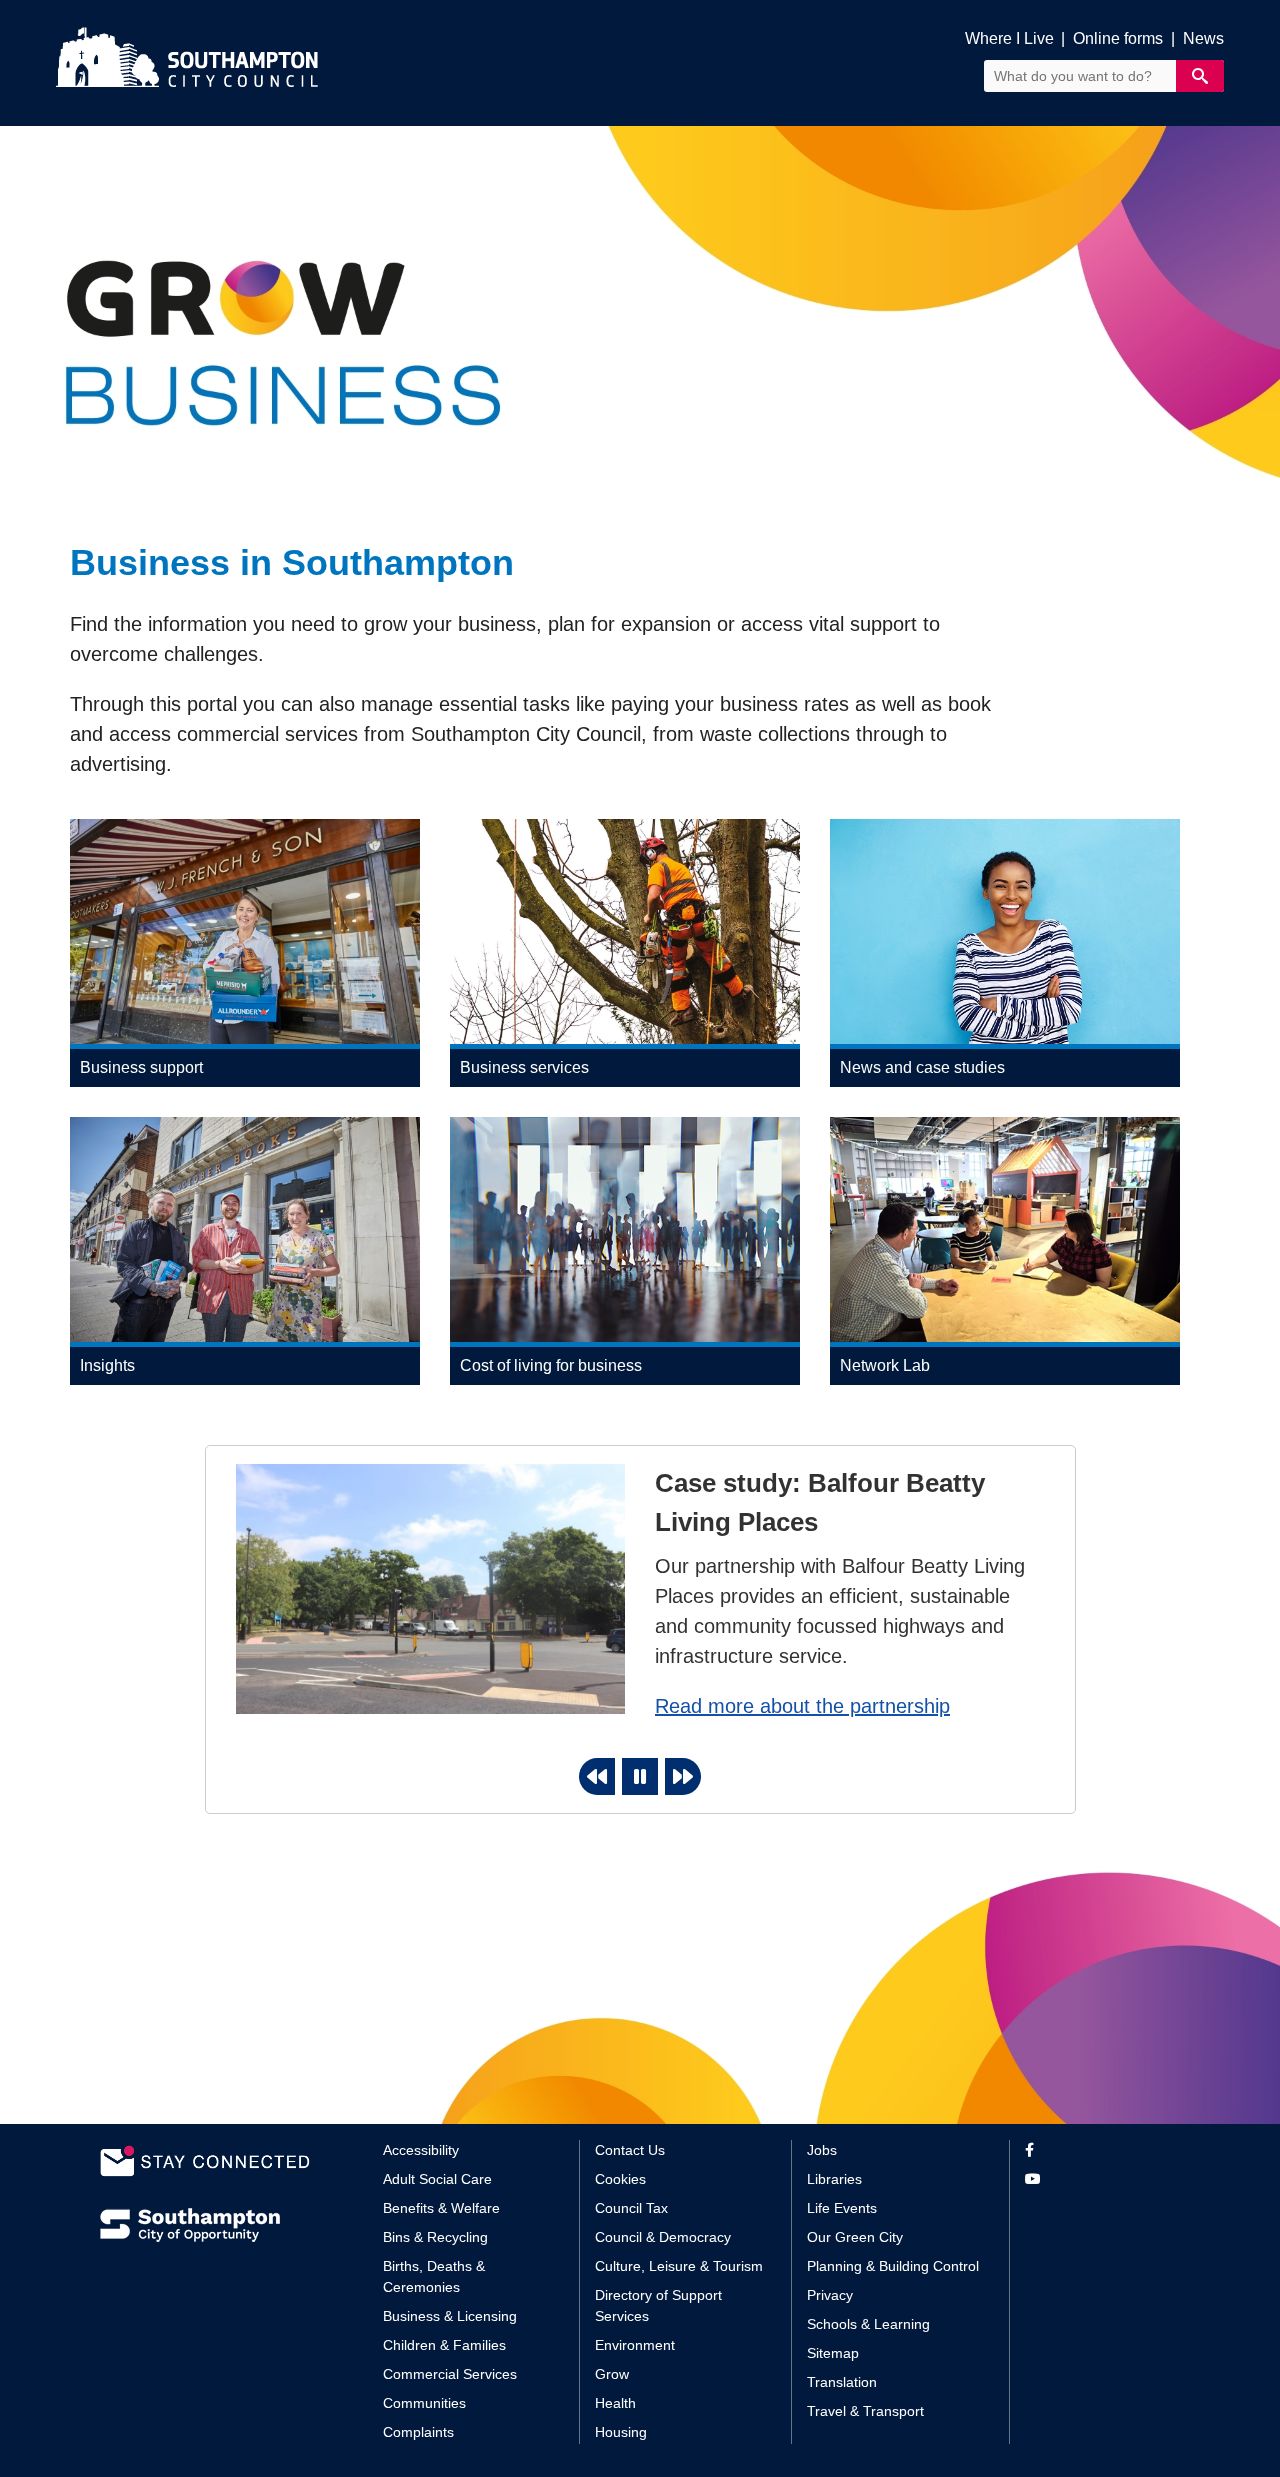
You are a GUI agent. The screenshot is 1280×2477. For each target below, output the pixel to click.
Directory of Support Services (658, 2305)
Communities (424, 2403)
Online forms (1118, 38)
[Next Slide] (683, 1776)
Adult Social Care (437, 2179)
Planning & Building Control (893, 2266)
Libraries (834, 2179)
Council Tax (631, 2208)
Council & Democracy (663, 2237)
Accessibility (421, 2150)
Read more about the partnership (802, 1706)
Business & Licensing (450, 2316)
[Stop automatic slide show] (640, 1776)
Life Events (842, 2208)
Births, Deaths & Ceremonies (434, 2276)
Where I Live (1009, 38)
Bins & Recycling (435, 2237)
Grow (612, 2374)
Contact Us (630, 2150)
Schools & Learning (868, 2324)
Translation (842, 2382)
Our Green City (855, 2237)
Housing (621, 2432)
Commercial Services (450, 2374)
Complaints (418, 2432)
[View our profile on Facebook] (1102, 2150)
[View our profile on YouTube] (1102, 2179)
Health (615, 2403)
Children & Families (444, 2345)
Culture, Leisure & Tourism (679, 2266)
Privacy (830, 2295)
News (1203, 38)
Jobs (822, 2150)
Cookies (620, 2179)
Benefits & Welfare (441, 2208)
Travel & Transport (865, 2411)
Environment (635, 2345)
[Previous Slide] (597, 1776)
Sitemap (833, 2353)
